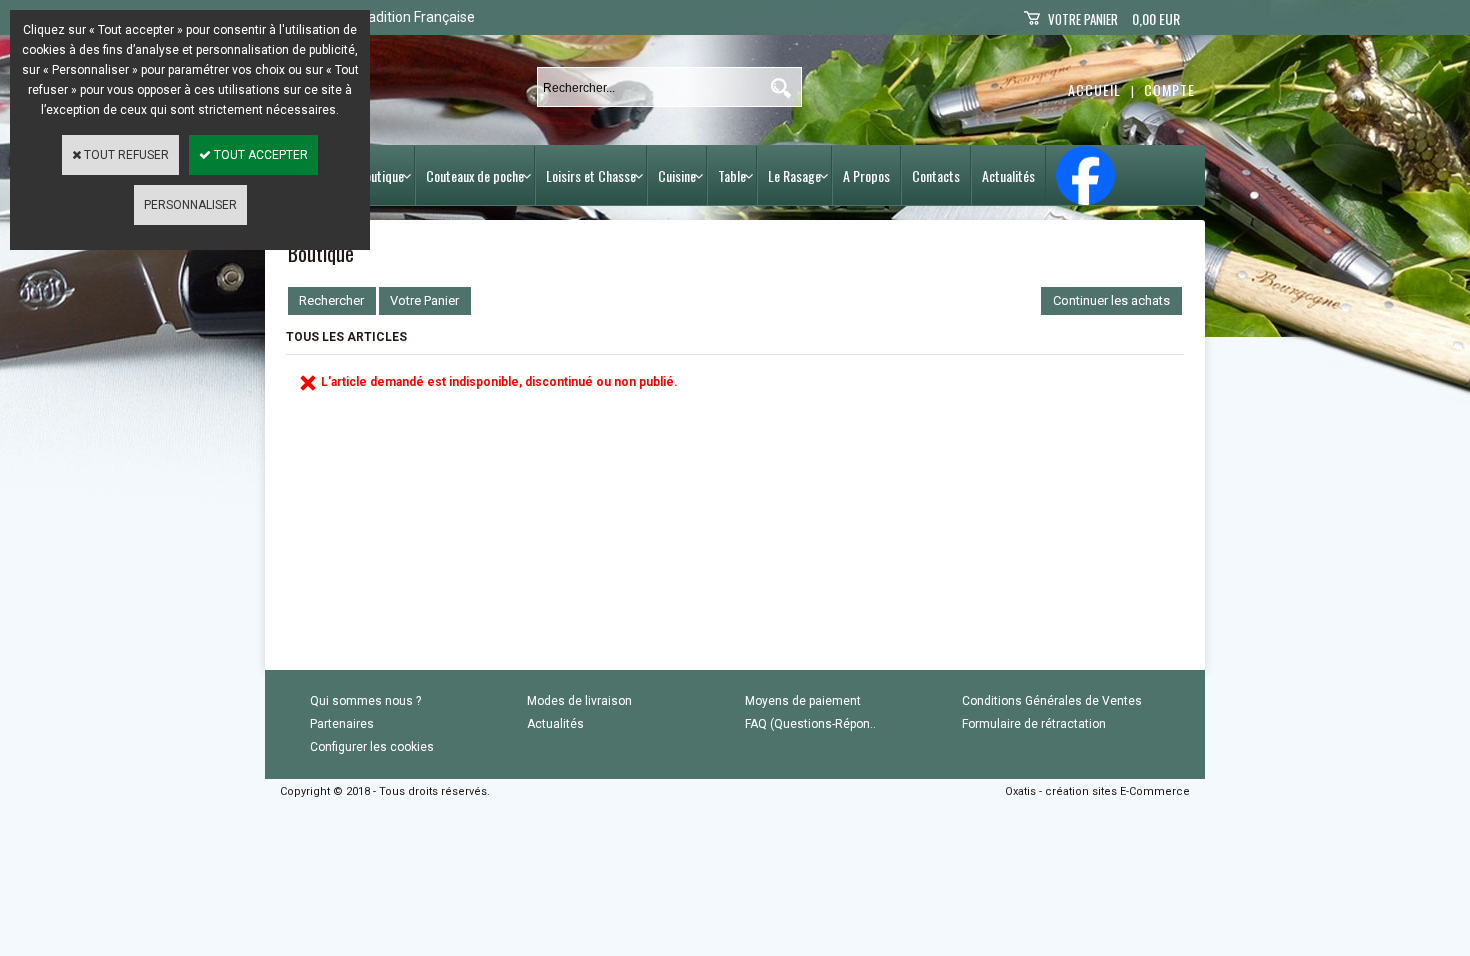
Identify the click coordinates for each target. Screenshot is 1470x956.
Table (732, 175)
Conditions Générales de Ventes (1052, 701)
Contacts (936, 175)
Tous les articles (346, 337)
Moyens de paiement (803, 701)
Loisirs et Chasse (591, 175)
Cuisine (677, 175)
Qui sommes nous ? (365, 701)
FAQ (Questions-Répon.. (810, 724)
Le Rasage (794, 175)
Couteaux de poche (475, 175)
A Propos (866, 175)
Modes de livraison (579, 701)
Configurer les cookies (372, 747)
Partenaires (342, 724)
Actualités (1008, 175)
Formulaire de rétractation (1034, 724)
